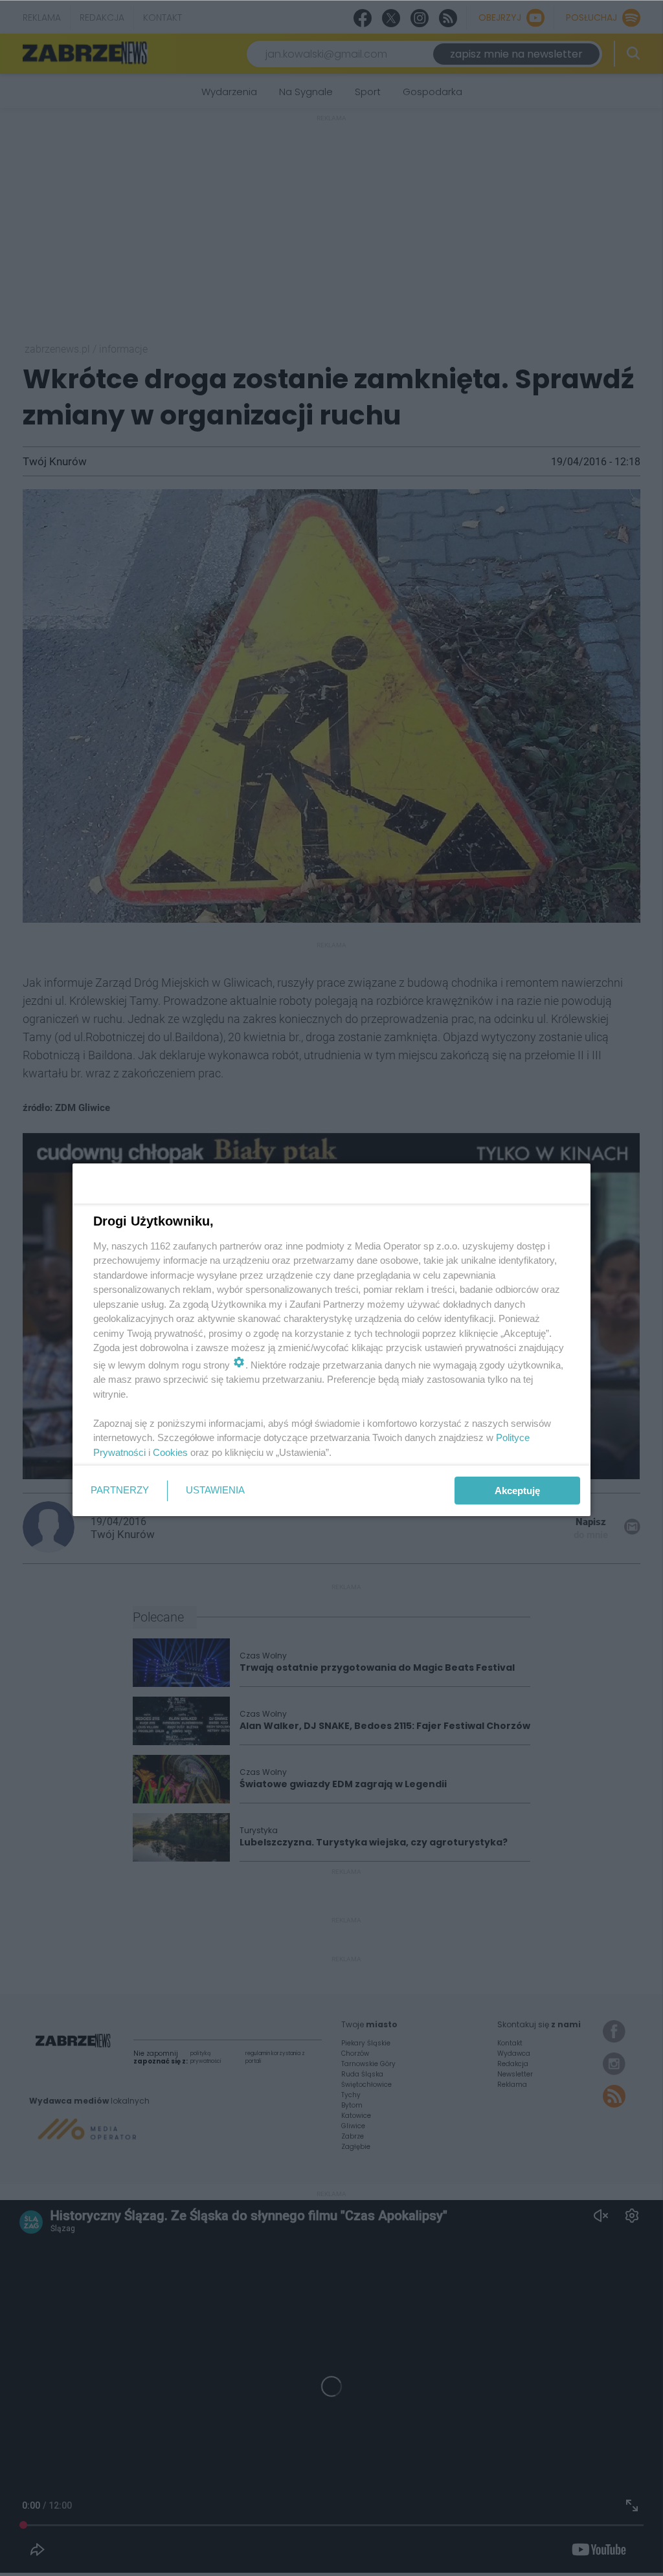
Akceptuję (517, 1491)
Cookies (170, 1452)
